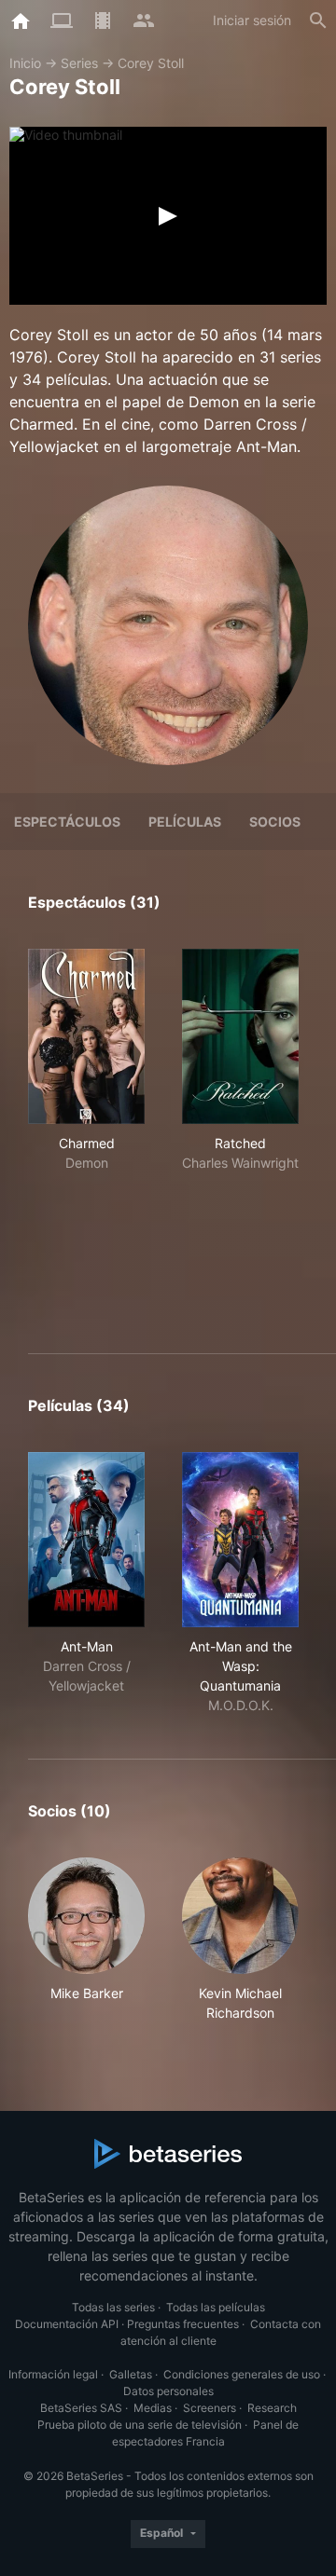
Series (79, 63)
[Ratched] (240, 1036)
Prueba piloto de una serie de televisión (140, 2425)
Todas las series (113, 2307)
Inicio (25, 63)
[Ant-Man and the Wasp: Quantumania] (240, 1540)
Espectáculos (67, 822)
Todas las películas (216, 2307)
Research (272, 2408)
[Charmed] (86, 1036)
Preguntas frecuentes (183, 2324)
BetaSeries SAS (81, 2408)
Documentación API (67, 2324)
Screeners (210, 2408)
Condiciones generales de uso (242, 2374)
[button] (86, 1940)
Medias (153, 2408)
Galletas (131, 2374)
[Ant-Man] (86, 1540)
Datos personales (168, 2391)
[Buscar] (318, 21)
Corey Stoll (151, 63)
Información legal (53, 2374)
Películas (185, 822)
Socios (275, 822)
